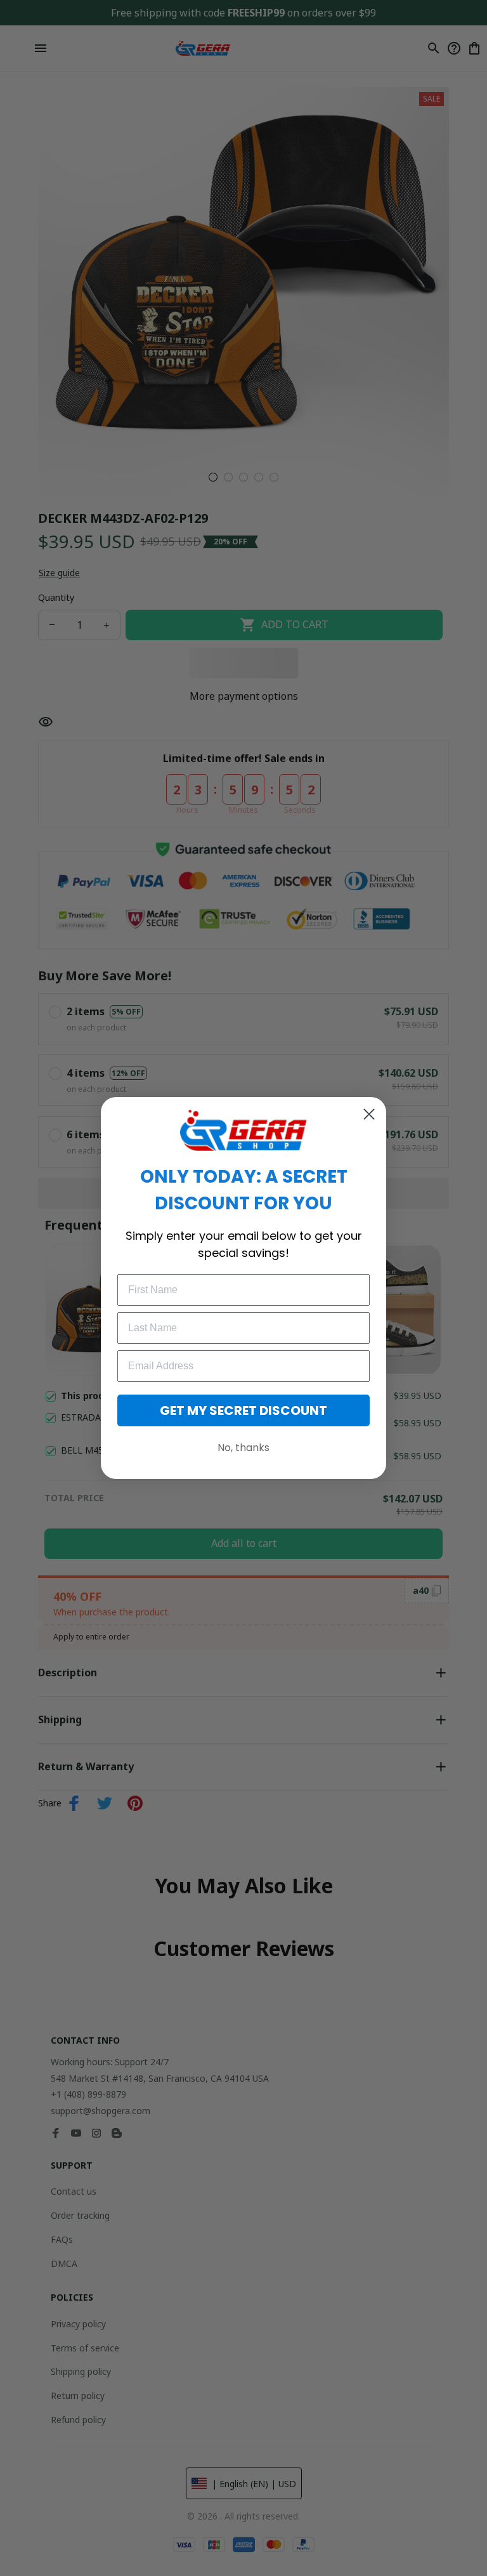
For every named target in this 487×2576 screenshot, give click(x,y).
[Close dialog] (369, 1114)
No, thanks (243, 1448)
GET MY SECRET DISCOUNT (243, 1410)
